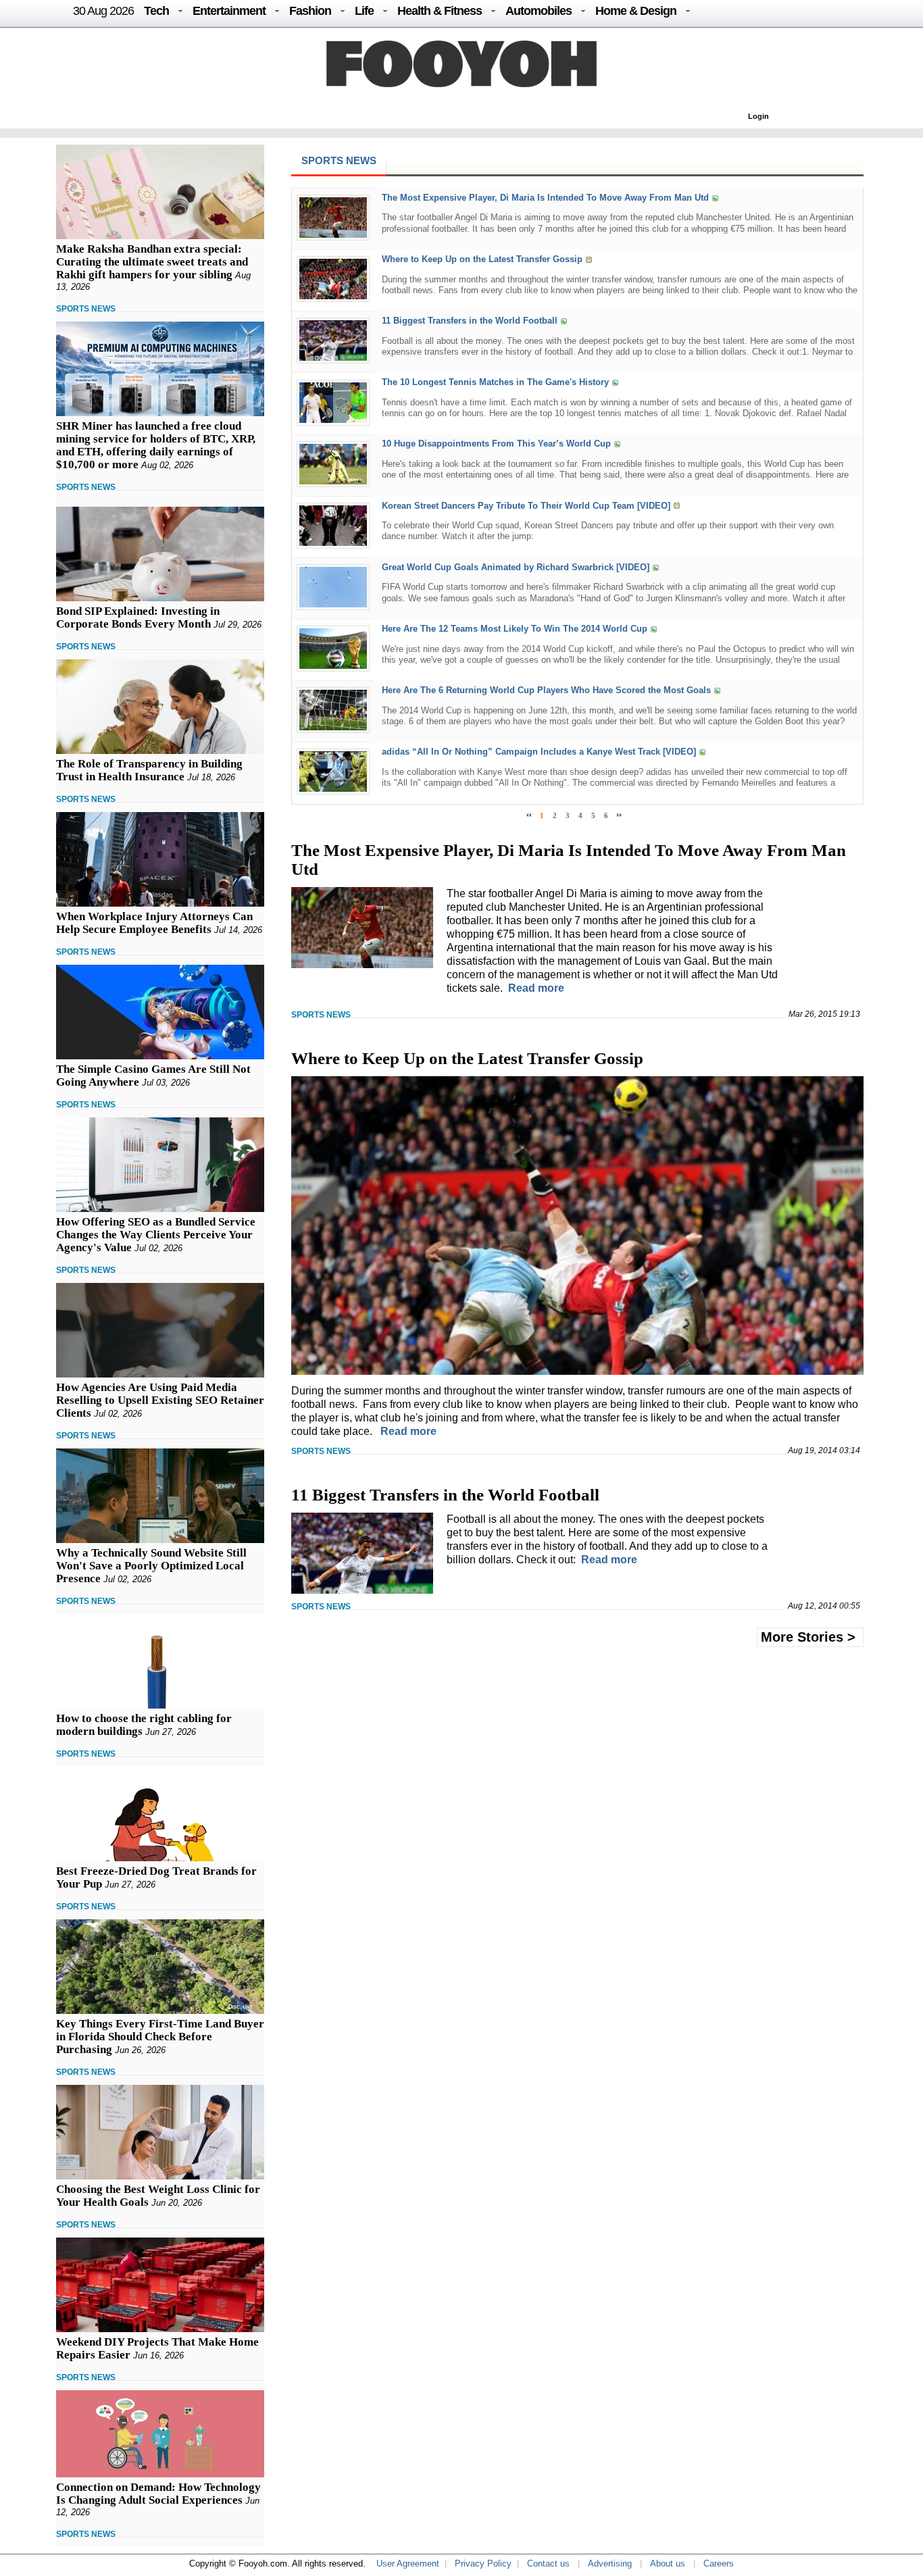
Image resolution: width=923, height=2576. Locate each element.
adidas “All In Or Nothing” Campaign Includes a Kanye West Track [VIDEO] (539, 752)
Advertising (610, 2564)
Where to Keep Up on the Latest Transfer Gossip (482, 259)
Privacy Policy (483, 2564)
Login (758, 116)
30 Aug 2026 (103, 11)
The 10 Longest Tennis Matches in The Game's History (495, 383)
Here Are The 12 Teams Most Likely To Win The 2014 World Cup (515, 629)
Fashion (310, 11)
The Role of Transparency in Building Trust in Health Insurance (149, 770)
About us (668, 2564)
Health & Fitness (440, 11)
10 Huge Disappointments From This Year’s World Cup (496, 444)
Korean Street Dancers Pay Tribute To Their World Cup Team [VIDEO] (526, 506)
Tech (156, 11)
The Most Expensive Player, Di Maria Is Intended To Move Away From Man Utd (545, 198)
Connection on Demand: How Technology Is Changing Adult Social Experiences (158, 2494)
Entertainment (229, 11)
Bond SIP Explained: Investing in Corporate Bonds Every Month (138, 617)
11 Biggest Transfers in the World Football (470, 321)
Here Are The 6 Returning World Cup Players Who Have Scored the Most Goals (546, 690)
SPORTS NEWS (86, 309)
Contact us (548, 2564)
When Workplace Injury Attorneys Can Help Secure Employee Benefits (154, 923)
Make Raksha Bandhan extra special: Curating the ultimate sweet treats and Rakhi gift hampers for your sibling (152, 262)
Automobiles (539, 11)
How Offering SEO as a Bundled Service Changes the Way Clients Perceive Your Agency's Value (156, 1235)
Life (364, 11)
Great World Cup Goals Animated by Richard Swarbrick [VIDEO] (516, 567)
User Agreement (408, 2564)
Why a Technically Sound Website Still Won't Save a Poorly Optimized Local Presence (151, 1566)
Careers (719, 2564)
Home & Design (636, 11)
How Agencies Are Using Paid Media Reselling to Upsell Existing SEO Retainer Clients (160, 1400)
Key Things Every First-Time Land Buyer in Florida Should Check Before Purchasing (160, 2037)
